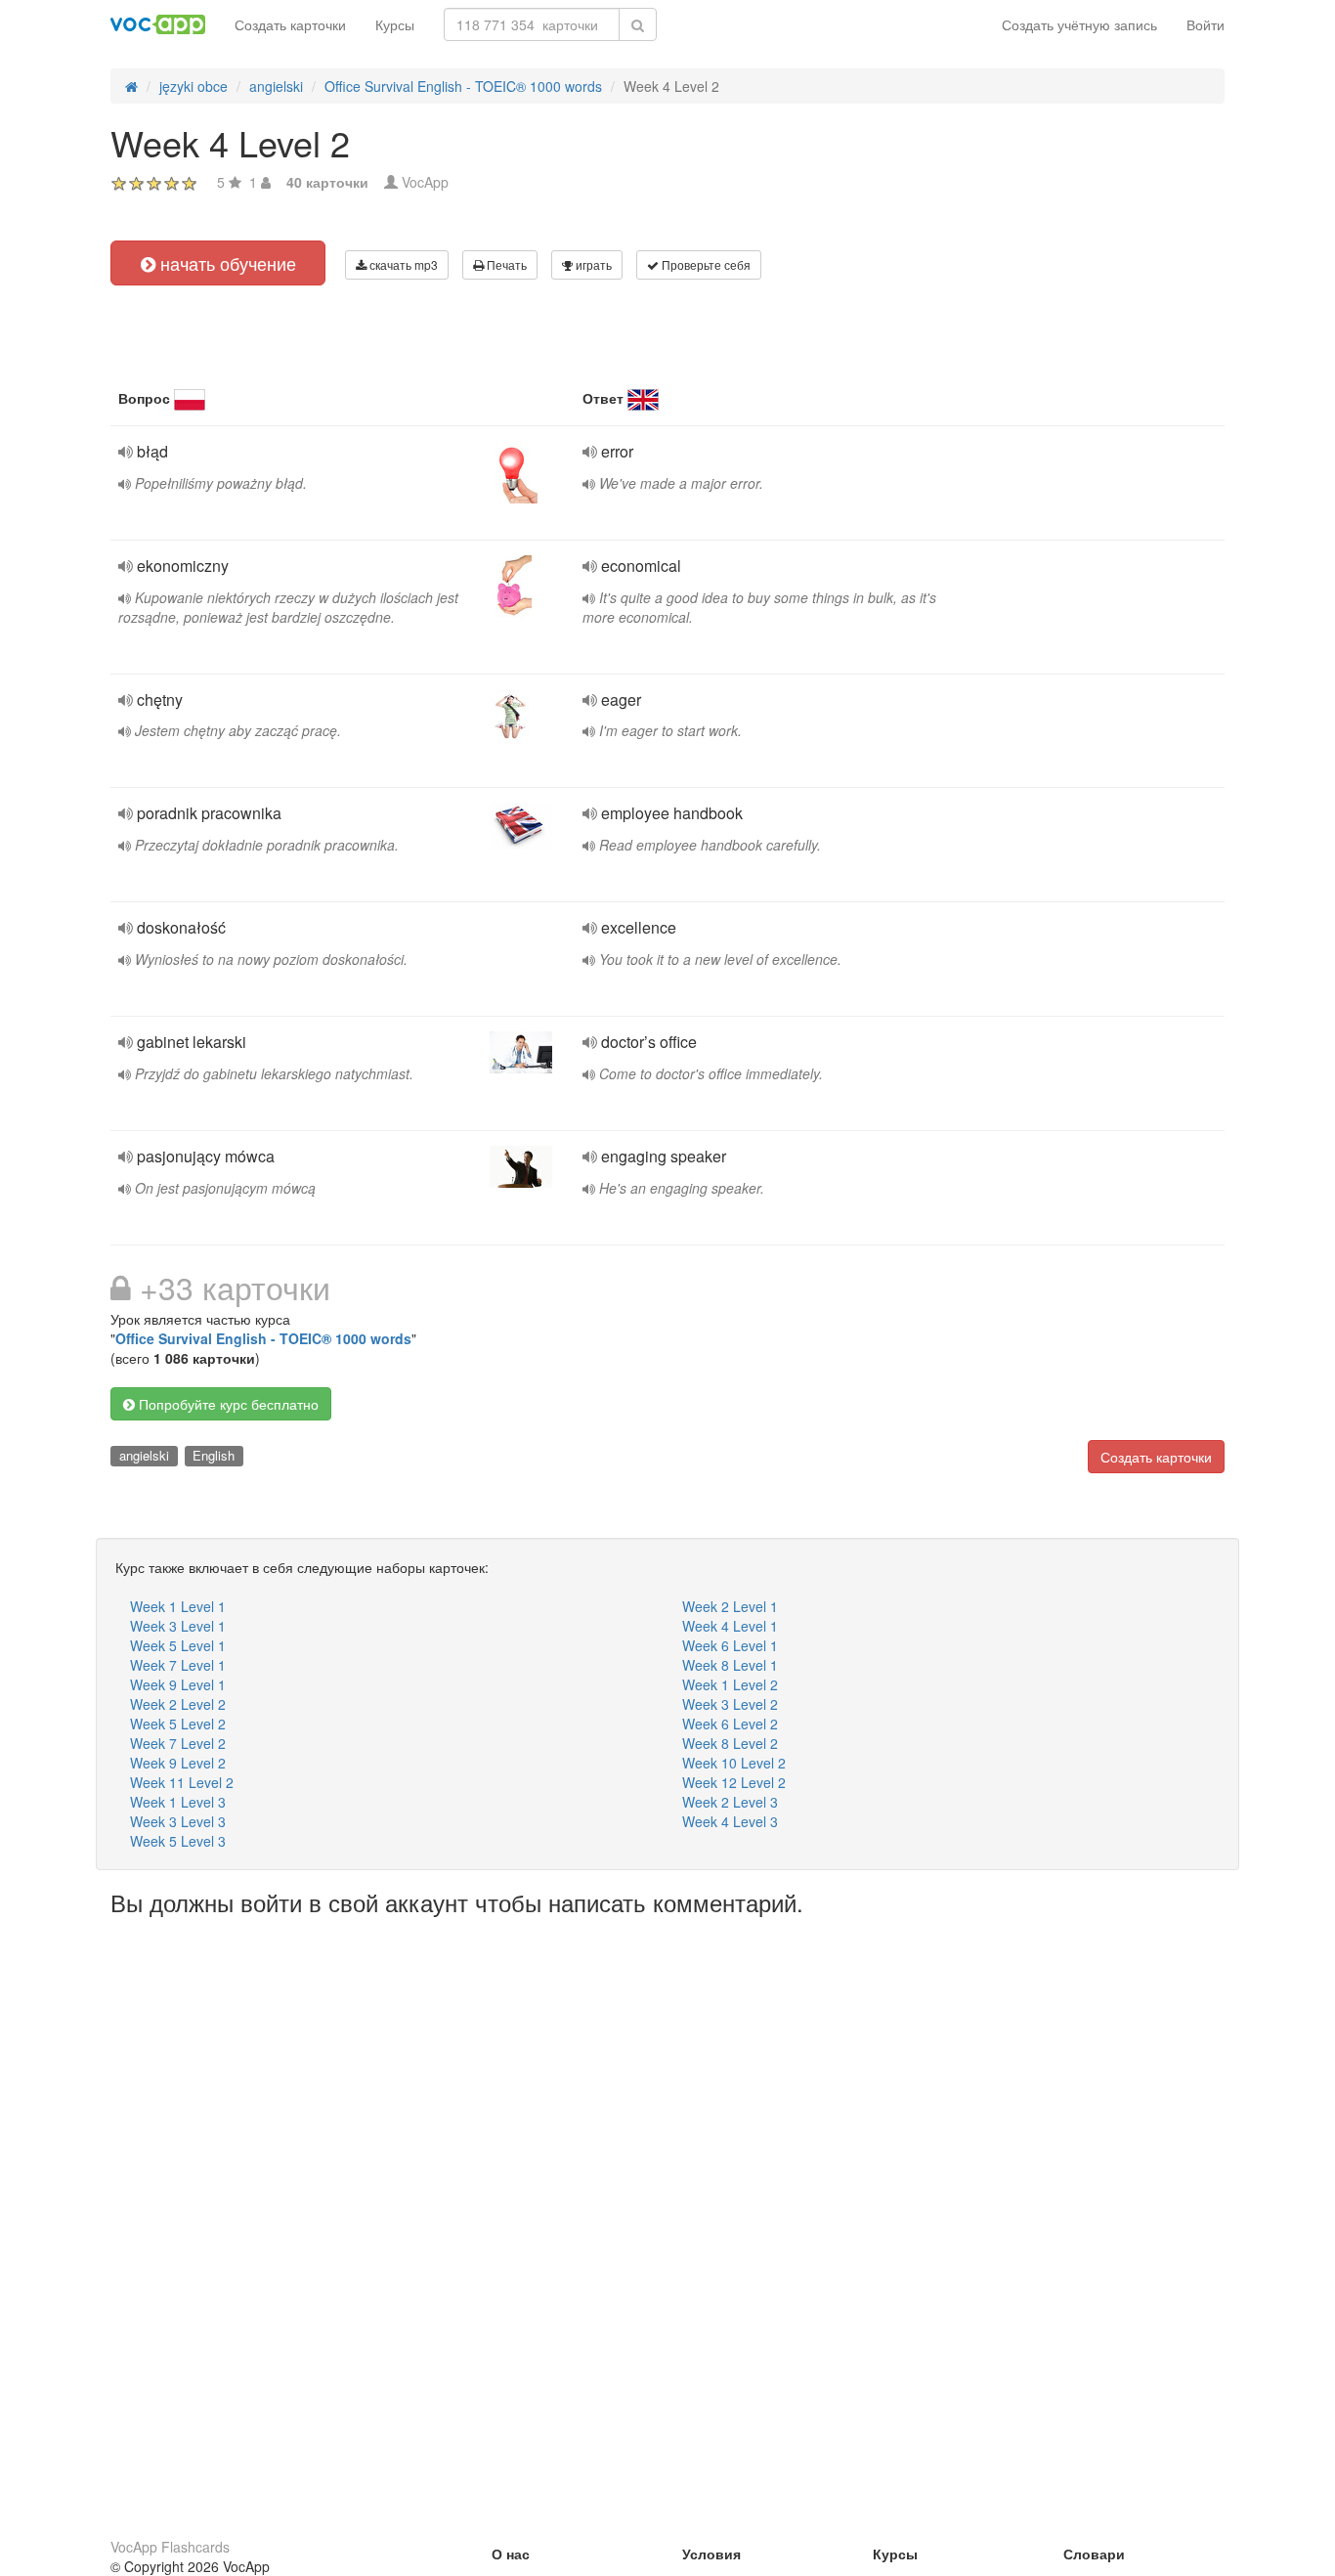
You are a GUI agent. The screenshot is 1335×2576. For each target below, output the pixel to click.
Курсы (395, 24)
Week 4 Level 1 (730, 1626)
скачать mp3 (402, 264)
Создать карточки (290, 24)
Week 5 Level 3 (178, 1841)
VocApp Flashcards (170, 2547)
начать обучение (226, 263)
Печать (505, 264)
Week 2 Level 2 (178, 1704)
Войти (1206, 24)
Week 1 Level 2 (730, 1684)
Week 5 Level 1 (178, 1645)
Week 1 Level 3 (178, 1802)
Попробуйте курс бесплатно (227, 1404)
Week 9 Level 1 (178, 1684)
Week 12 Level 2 (734, 1782)
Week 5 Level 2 (178, 1724)
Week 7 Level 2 (178, 1743)
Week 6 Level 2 (730, 1724)
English (214, 1455)
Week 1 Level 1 (178, 1606)
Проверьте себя (705, 264)
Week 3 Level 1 (178, 1626)
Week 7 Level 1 (178, 1665)
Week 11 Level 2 (182, 1782)
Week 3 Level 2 (730, 1704)
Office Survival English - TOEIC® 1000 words (263, 1338)
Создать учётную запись (1079, 24)
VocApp (425, 182)
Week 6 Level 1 (730, 1645)
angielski (144, 1455)
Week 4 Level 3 (730, 1821)
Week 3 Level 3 (178, 1821)
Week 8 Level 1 (730, 1665)
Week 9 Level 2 (178, 1763)
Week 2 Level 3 (730, 1802)
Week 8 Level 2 (730, 1743)
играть (592, 264)
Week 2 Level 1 (730, 1606)
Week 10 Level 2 (734, 1763)
